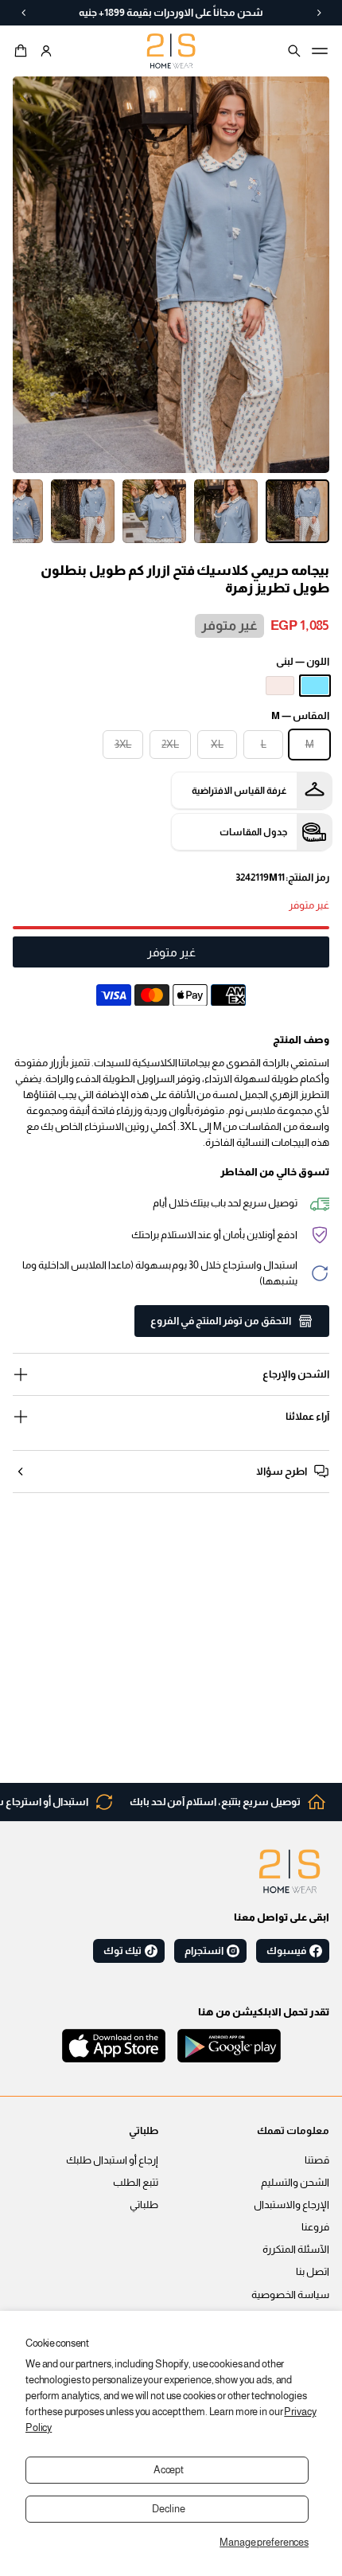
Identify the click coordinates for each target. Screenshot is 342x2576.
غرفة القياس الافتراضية (239, 791)
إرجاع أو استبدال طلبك (112, 2160)
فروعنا (315, 2227)
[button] (23, 51)
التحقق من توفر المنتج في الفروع (221, 1321)
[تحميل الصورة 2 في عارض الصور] (226, 511)
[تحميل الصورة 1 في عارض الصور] (297, 511)
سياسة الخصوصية (290, 2295)
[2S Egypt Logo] (290, 1871)
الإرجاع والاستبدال (291, 2205)
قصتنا (317, 2160)
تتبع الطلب (136, 2183)
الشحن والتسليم (295, 2183)
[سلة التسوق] (23, 51)
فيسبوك (286, 1951)
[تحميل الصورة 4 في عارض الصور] (83, 511)
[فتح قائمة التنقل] (320, 51)
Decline (168, 2509)
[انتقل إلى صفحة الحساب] (46, 51)
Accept (169, 2470)
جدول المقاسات (253, 832)
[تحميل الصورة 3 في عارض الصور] (154, 511)
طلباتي (144, 2205)
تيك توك (122, 1951)
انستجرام (204, 1951)
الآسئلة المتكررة (296, 2250)
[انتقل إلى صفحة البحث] (294, 51)
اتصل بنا (313, 2272)
